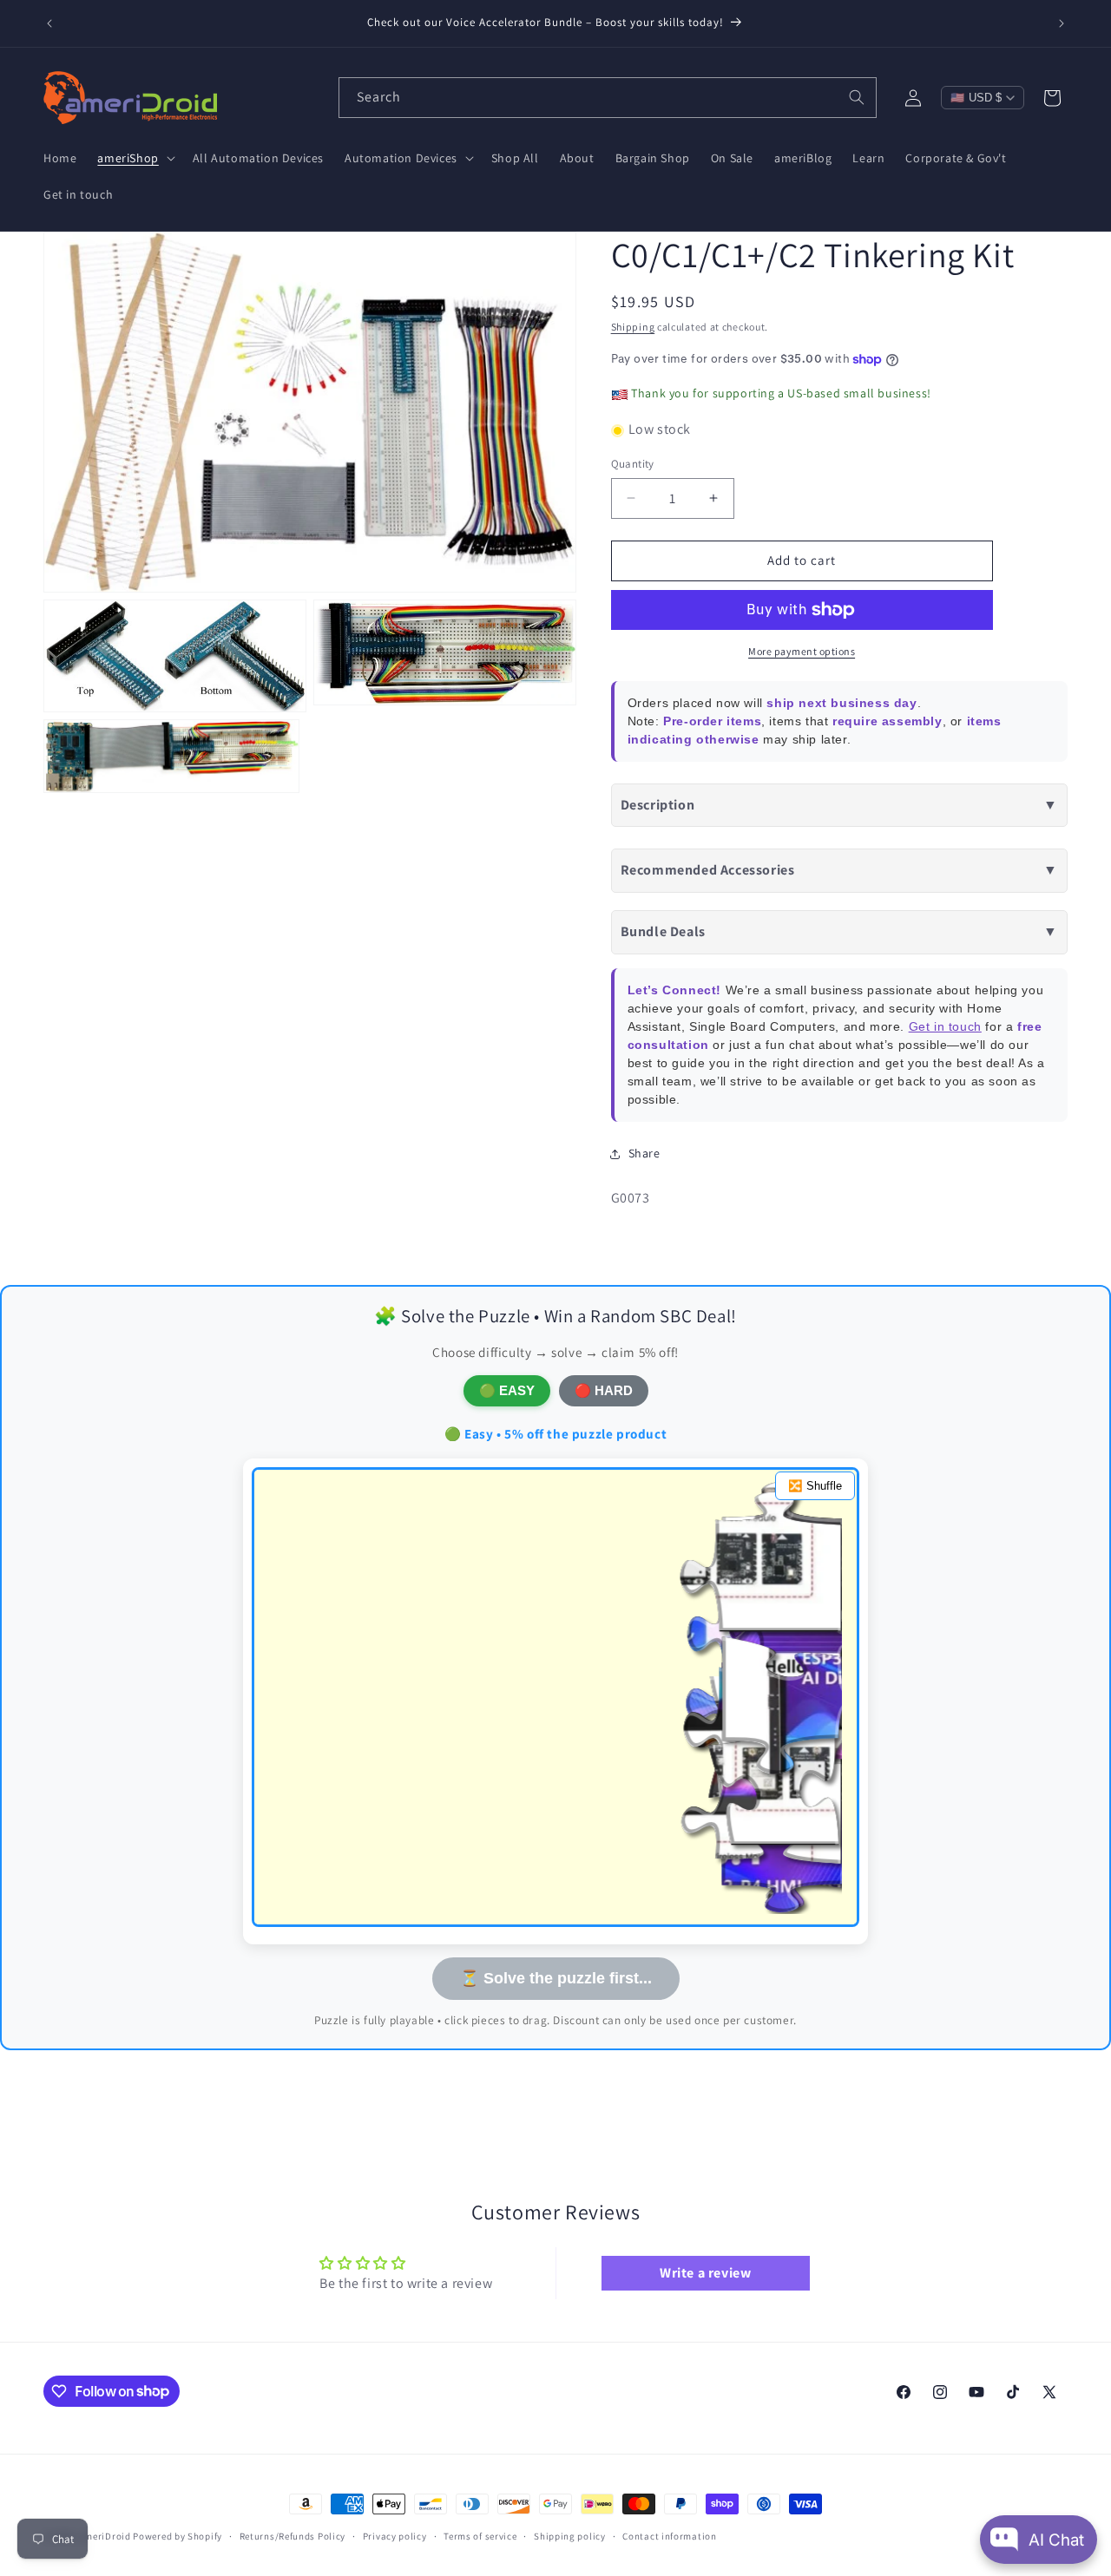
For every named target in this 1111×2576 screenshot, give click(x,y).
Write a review (705, 2274)
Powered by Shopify (177, 2536)
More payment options (802, 651)
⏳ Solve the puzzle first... (556, 1978)
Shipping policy (570, 2535)
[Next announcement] (1062, 23)
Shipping (633, 327)
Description (839, 805)
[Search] (857, 97)
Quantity (633, 464)
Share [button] (644, 1154)
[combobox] (608, 98)
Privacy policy (395, 2535)
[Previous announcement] (49, 23)
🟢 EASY (507, 1390)
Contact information (669, 2535)
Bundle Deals (839, 932)
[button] (134, 158)
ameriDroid (105, 2536)
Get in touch (945, 1026)
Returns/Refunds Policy (293, 2535)
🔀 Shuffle (815, 1486)
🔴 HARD (604, 1390)
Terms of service (480, 2535)
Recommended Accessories (839, 871)
